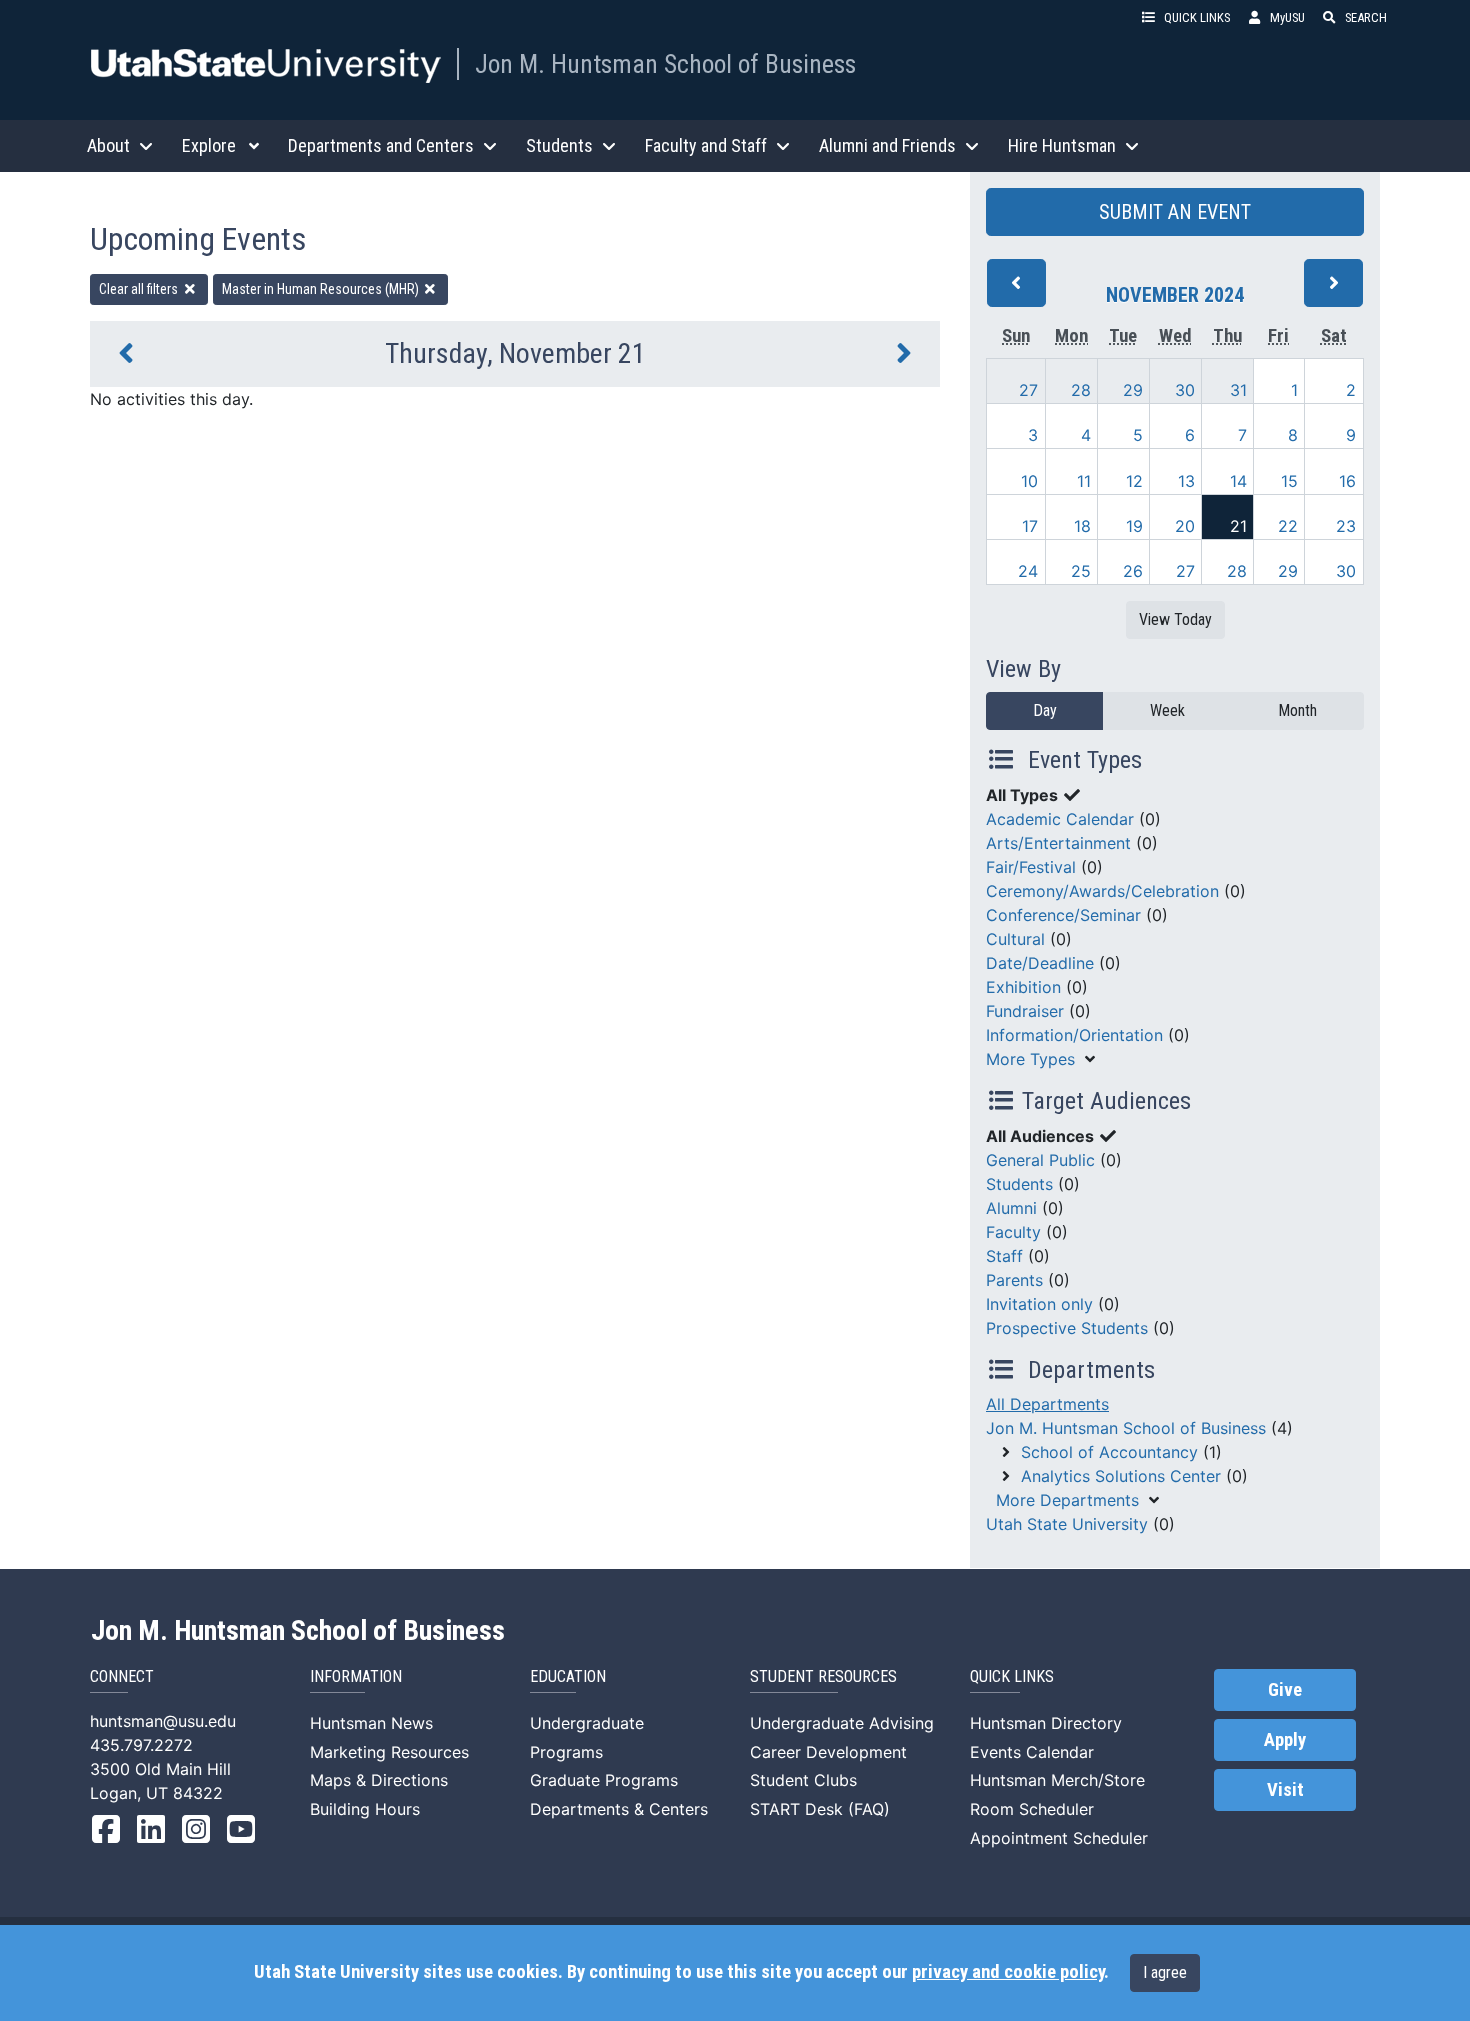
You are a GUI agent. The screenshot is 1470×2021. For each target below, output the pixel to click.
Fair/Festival (1031, 867)
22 (1288, 526)
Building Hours (365, 1809)
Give (1285, 1690)
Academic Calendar (1060, 819)
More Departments (1067, 1500)
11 (1084, 481)
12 (1134, 481)
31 (1238, 390)
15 (1289, 481)
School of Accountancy (1109, 1452)
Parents (1014, 1280)
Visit (1285, 1790)
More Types (1030, 1059)
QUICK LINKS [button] (1197, 17)
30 (1185, 390)
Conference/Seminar (1063, 915)
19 (1134, 526)
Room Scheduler (1032, 1809)
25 (1081, 571)
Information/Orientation (1074, 1035)
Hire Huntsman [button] (1062, 145)
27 (1028, 390)
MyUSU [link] (1287, 17)
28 (1081, 390)
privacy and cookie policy (1008, 1972)
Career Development (828, 1752)
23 (1346, 526)
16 (1347, 481)
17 (1030, 526)
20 (1185, 526)
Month (1297, 710)
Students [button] (559, 145)
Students (1019, 1184)
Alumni (1011, 1208)
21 (1238, 526)
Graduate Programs (604, 1780)
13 (1186, 481)
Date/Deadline (1040, 963)
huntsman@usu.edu (163, 1721)
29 (1133, 390)
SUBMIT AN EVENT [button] (1175, 212)
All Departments (1047, 1404)
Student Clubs (803, 1780)
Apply (1285, 1740)
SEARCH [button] (1366, 17)
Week (1167, 710)
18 (1082, 526)
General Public (1040, 1160)
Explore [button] (209, 145)
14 (1238, 481)
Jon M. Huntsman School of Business (665, 64)
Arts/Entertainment (1058, 843)
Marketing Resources (389, 1752)
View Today (1175, 619)
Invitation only (1039, 1304)
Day (1045, 710)
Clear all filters (140, 289)
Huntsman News (371, 1723)
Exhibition (1023, 987)
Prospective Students (1067, 1328)
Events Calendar (1032, 1752)
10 (1029, 481)
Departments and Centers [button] (381, 145)
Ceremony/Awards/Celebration (1102, 891)
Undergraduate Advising (842, 1723)
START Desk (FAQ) (820, 1809)
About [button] (108, 145)
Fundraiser (1025, 1011)
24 (1028, 571)
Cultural (1015, 939)
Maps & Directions (379, 1780)
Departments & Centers (619, 1809)
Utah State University (1067, 1524)
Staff (1004, 1256)
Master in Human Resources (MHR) (322, 289)
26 (1133, 571)
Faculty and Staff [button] (706, 145)
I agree (1165, 1972)
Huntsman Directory (1046, 1723)
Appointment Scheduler (1059, 1838)
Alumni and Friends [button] (887, 145)
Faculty (1013, 1232)
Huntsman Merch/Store (1057, 1780)
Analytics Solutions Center (1121, 1476)
